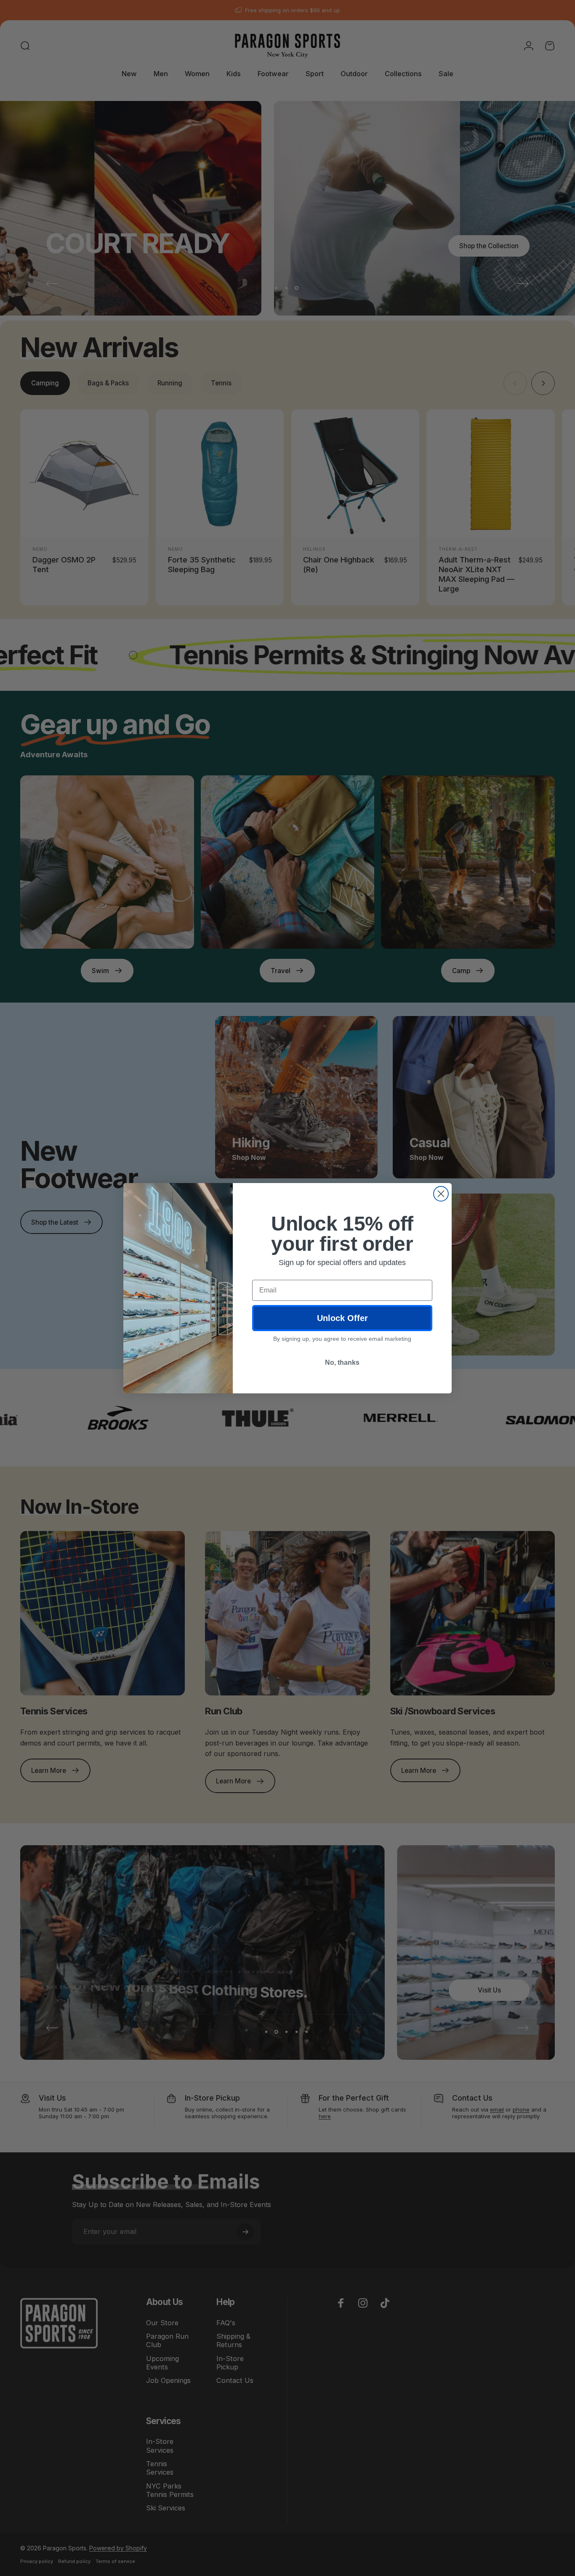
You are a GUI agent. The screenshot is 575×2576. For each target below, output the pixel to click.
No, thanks (342, 1362)
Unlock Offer (342, 1318)
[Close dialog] (441, 1194)
